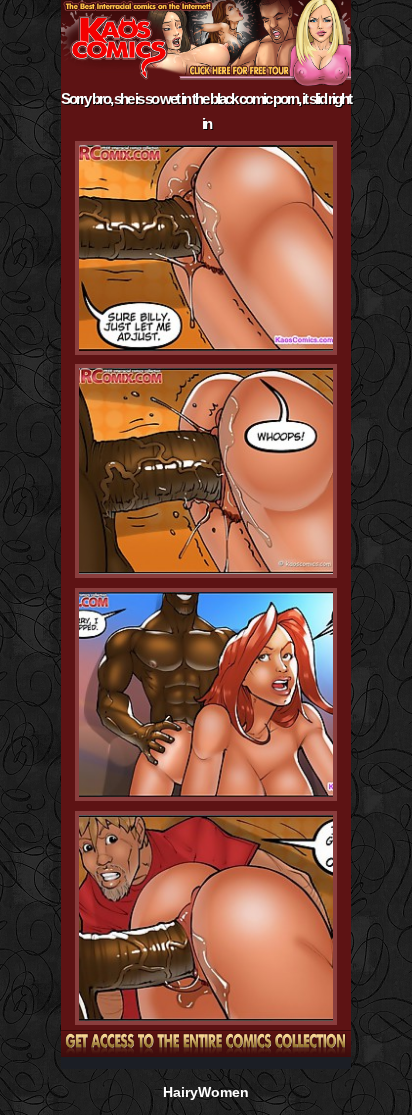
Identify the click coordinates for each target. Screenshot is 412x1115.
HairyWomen (206, 1092)
